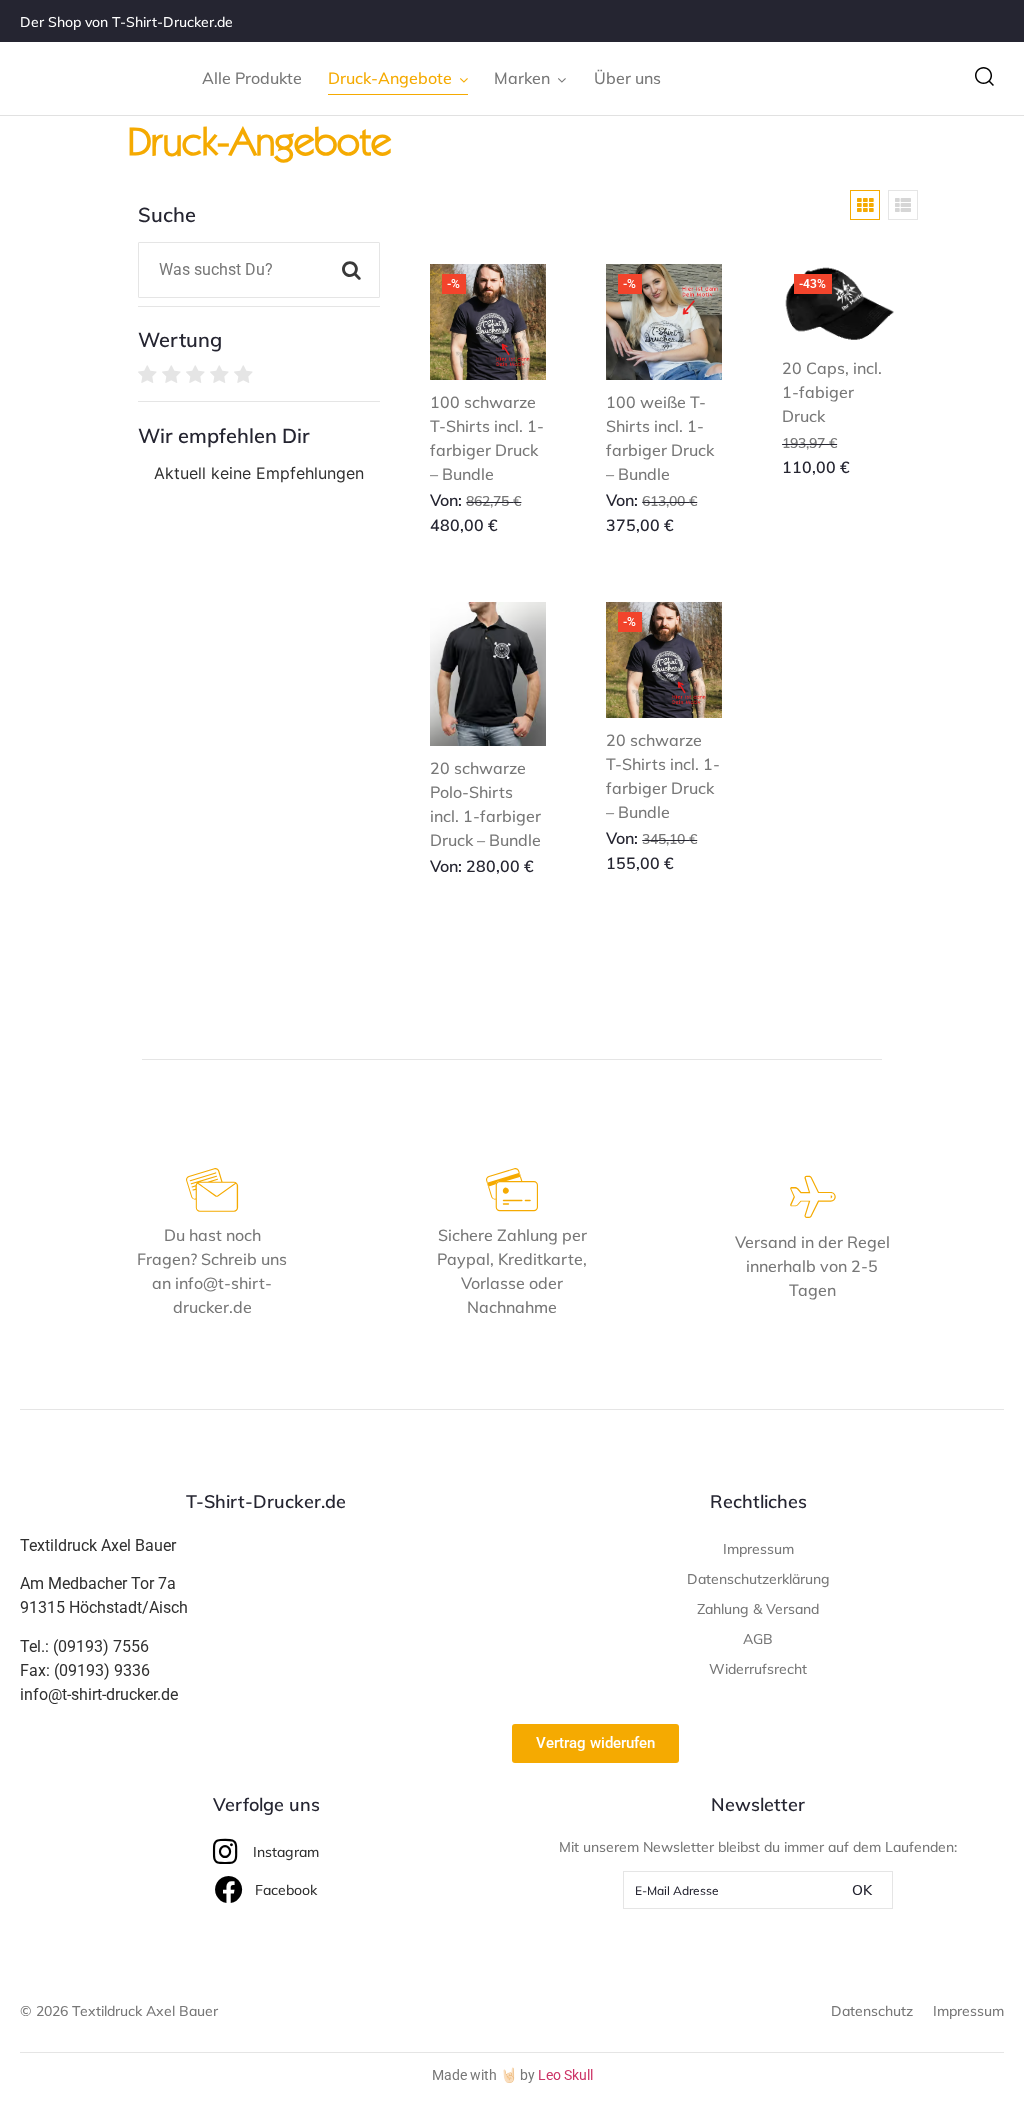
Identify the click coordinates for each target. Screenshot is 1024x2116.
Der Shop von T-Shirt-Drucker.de (126, 22)
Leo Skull (565, 2075)
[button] (984, 78)
